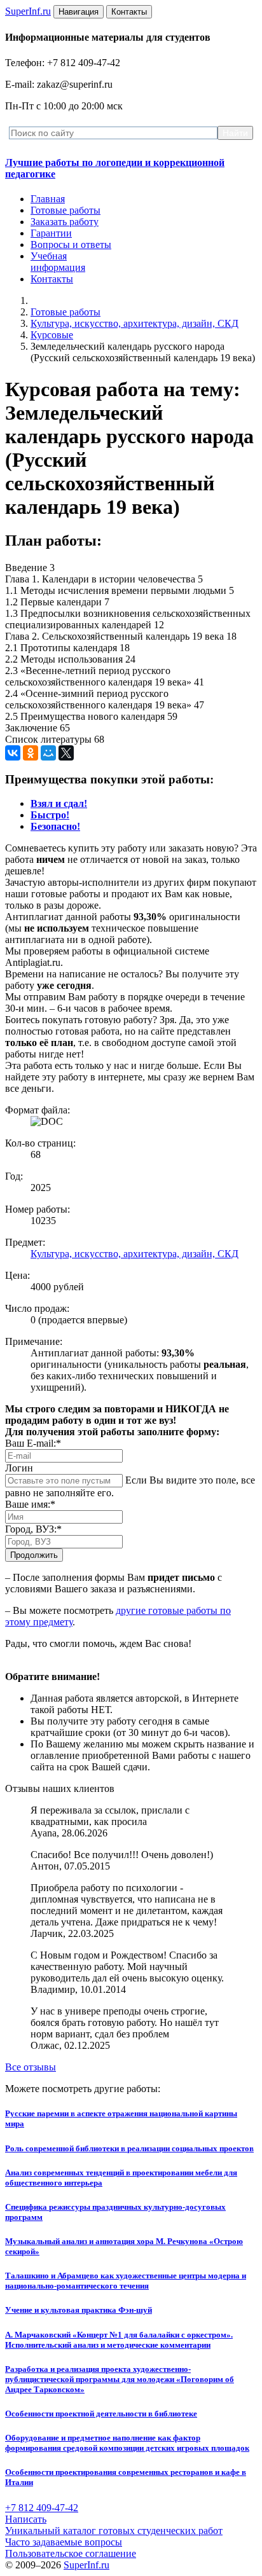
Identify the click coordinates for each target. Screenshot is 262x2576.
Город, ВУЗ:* (33, 1529)
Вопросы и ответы (71, 245)
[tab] (59, 803)
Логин (19, 1468)
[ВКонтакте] (13, 753)
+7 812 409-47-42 (42, 2508)
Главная (48, 199)
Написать (26, 2519)
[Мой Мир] (48, 753)
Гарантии (51, 233)
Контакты (52, 279)
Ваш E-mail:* (33, 1443)
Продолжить (34, 1555)
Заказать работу (65, 222)
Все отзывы (31, 2067)
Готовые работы (65, 210)
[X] (66, 753)
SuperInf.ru (86, 2565)
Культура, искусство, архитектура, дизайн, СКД (134, 323)
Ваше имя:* (30, 1504)
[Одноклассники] (31, 753)
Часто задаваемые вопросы (64, 2542)
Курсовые (52, 335)
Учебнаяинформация (58, 262)
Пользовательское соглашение (71, 2553)
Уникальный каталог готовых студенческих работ (114, 2531)
